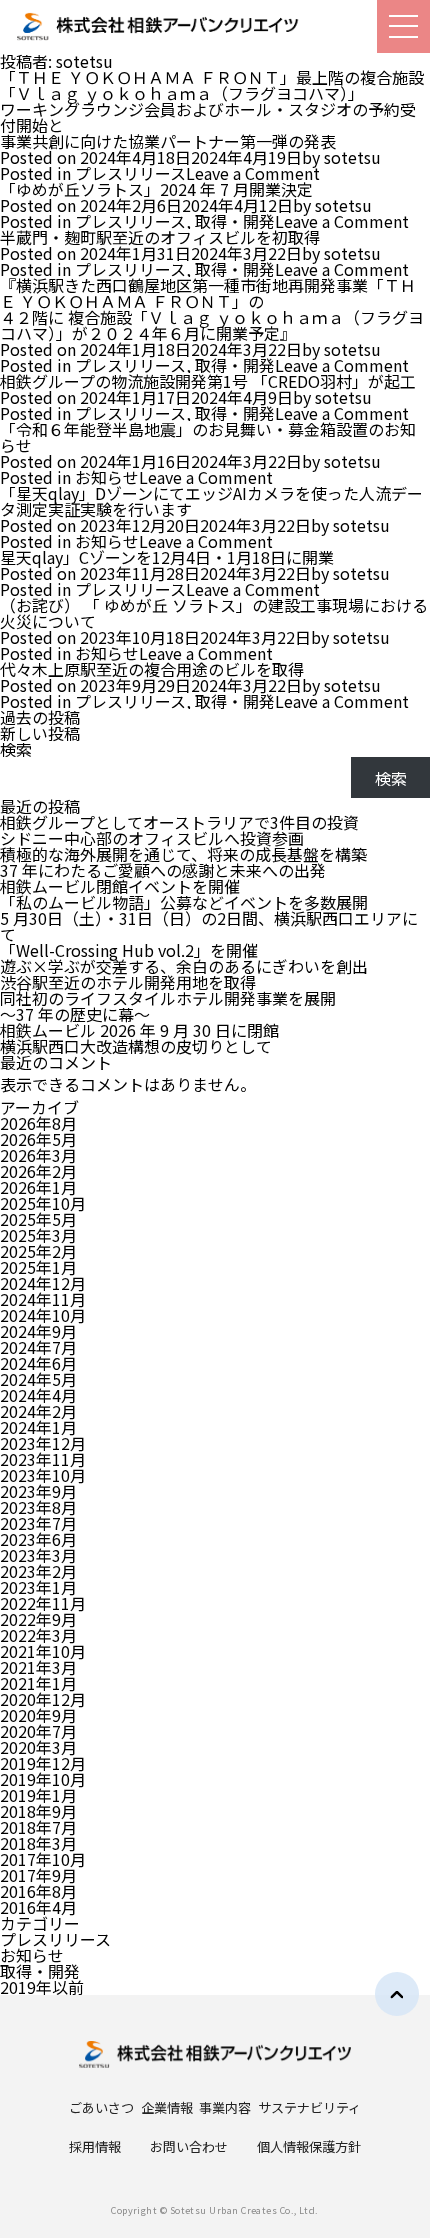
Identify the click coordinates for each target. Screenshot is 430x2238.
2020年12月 (43, 1699)
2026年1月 (38, 1187)
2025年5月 (38, 1219)
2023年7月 (38, 1523)
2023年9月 (38, 1491)
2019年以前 (42, 1987)
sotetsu (352, 157)
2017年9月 (38, 1875)
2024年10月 (43, 1315)
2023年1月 (38, 1587)
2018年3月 (38, 1843)
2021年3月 (38, 1667)
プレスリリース (130, 173)
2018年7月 (38, 1827)
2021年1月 (38, 1683)
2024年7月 (38, 1347)
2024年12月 (43, 1283)
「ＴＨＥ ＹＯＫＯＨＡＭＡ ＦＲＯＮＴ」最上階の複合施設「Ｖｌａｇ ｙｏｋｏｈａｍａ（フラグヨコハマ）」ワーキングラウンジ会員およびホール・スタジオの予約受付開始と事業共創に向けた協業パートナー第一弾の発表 (212, 109)
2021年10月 (43, 1651)
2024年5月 (38, 1379)
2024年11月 (43, 1299)
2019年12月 (43, 1763)
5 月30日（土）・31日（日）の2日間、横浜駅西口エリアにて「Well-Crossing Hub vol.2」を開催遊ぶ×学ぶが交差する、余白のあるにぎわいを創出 (209, 942)
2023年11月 (43, 1459)
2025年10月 (43, 1203)
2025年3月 (38, 1235)
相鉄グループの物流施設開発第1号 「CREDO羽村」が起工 (208, 381)
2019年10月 (43, 1779)
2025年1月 (38, 1267)
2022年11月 (43, 1603)
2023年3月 (38, 1555)
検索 (16, 749)
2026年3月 (38, 1155)
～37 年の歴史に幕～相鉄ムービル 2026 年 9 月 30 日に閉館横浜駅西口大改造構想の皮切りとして (139, 1030)
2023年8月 (38, 1507)
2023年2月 (38, 1571)
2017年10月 (43, 1859)
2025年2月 (38, 1251)
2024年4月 (38, 1395)
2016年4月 (38, 1907)
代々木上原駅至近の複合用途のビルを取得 (152, 669)
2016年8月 (38, 1891)
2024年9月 (38, 1331)
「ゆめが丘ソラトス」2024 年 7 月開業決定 (156, 189)
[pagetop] (397, 1994)
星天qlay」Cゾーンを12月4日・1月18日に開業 (167, 557)
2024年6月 (38, 1363)
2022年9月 (38, 1619)
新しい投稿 (40, 733)
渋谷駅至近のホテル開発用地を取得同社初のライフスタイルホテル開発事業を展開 (168, 990)
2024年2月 (38, 1411)
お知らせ (107, 477)
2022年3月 (38, 1635)
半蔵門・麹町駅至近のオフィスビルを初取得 (160, 237)
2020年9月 (38, 1715)
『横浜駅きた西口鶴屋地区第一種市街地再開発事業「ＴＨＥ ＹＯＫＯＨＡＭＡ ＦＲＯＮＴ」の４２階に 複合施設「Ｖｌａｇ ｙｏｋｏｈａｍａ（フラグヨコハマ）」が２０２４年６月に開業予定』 (212, 309)
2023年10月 (43, 1475)
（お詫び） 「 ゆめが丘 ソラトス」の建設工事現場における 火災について (214, 613)
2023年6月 (38, 1539)
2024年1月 (38, 1427)
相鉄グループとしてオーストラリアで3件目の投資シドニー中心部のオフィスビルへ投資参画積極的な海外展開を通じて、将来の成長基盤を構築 (183, 838)
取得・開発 (235, 221)
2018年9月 (38, 1811)
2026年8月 (38, 1123)
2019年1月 (38, 1795)
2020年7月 (38, 1731)
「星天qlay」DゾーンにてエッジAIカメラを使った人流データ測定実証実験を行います (211, 501)
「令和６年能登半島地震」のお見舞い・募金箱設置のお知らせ (208, 437)
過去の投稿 (40, 717)
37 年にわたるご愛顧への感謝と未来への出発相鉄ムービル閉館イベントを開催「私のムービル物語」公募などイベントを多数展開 (184, 886)
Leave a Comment (253, 173)
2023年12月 (43, 1443)
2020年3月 (38, 1747)
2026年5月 (38, 1139)
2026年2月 (38, 1171)
